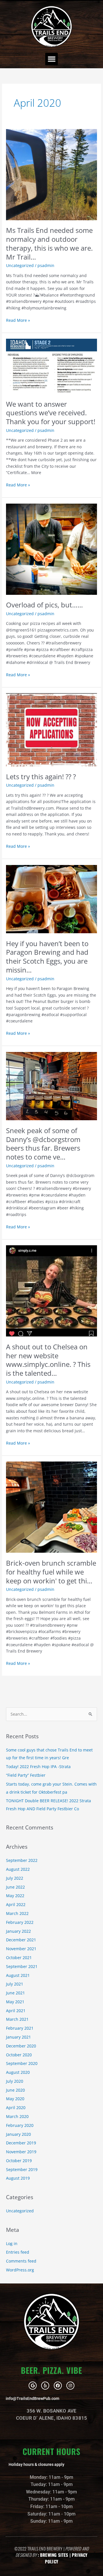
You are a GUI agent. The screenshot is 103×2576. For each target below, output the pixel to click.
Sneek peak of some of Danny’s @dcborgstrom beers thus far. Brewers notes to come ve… (43, 1144)
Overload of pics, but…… (44, 605)
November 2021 (21, 1949)
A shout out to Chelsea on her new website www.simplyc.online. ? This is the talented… (48, 1360)
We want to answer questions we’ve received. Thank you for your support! (51, 413)
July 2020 (15, 2081)
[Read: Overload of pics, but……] (51, 548)
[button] (51, 59)
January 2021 (18, 2037)
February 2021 (20, 2028)
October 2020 (19, 2055)
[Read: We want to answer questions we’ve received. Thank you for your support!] (51, 366)
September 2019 (22, 2169)
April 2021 (16, 2011)
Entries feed (18, 2252)
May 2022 (15, 1896)
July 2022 (15, 1878)
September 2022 (22, 1860)
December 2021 (21, 1940)
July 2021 (15, 1984)
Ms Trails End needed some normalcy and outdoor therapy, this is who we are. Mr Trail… (49, 243)
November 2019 (21, 2152)
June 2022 (15, 1887)
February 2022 (20, 1922)
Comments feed (21, 2261)
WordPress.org (20, 2270)
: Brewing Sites (53, 2555)
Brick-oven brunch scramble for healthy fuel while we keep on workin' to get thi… (51, 1572)
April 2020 (16, 2108)
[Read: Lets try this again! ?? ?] (51, 729)
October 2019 (19, 2161)
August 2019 (18, 2178)
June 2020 (15, 2090)
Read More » (18, 320)
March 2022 (17, 1913)
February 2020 (20, 2125)
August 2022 (18, 1869)
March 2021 (17, 2019)
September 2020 (22, 2063)
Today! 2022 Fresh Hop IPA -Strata (38, 1767)
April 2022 (16, 1904)
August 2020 (18, 2072)
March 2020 (17, 2116)
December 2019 (21, 2143)
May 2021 (15, 2002)
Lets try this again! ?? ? (41, 777)
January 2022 (18, 1931)
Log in (12, 2243)
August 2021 (18, 1975)
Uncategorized (20, 265)
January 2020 (18, 2134)
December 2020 (21, 2046)
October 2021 (19, 1958)
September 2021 (22, 1966)
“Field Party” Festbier (26, 1775)
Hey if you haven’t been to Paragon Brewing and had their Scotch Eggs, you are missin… (47, 957)
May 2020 (15, 2099)
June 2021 (15, 1993)
